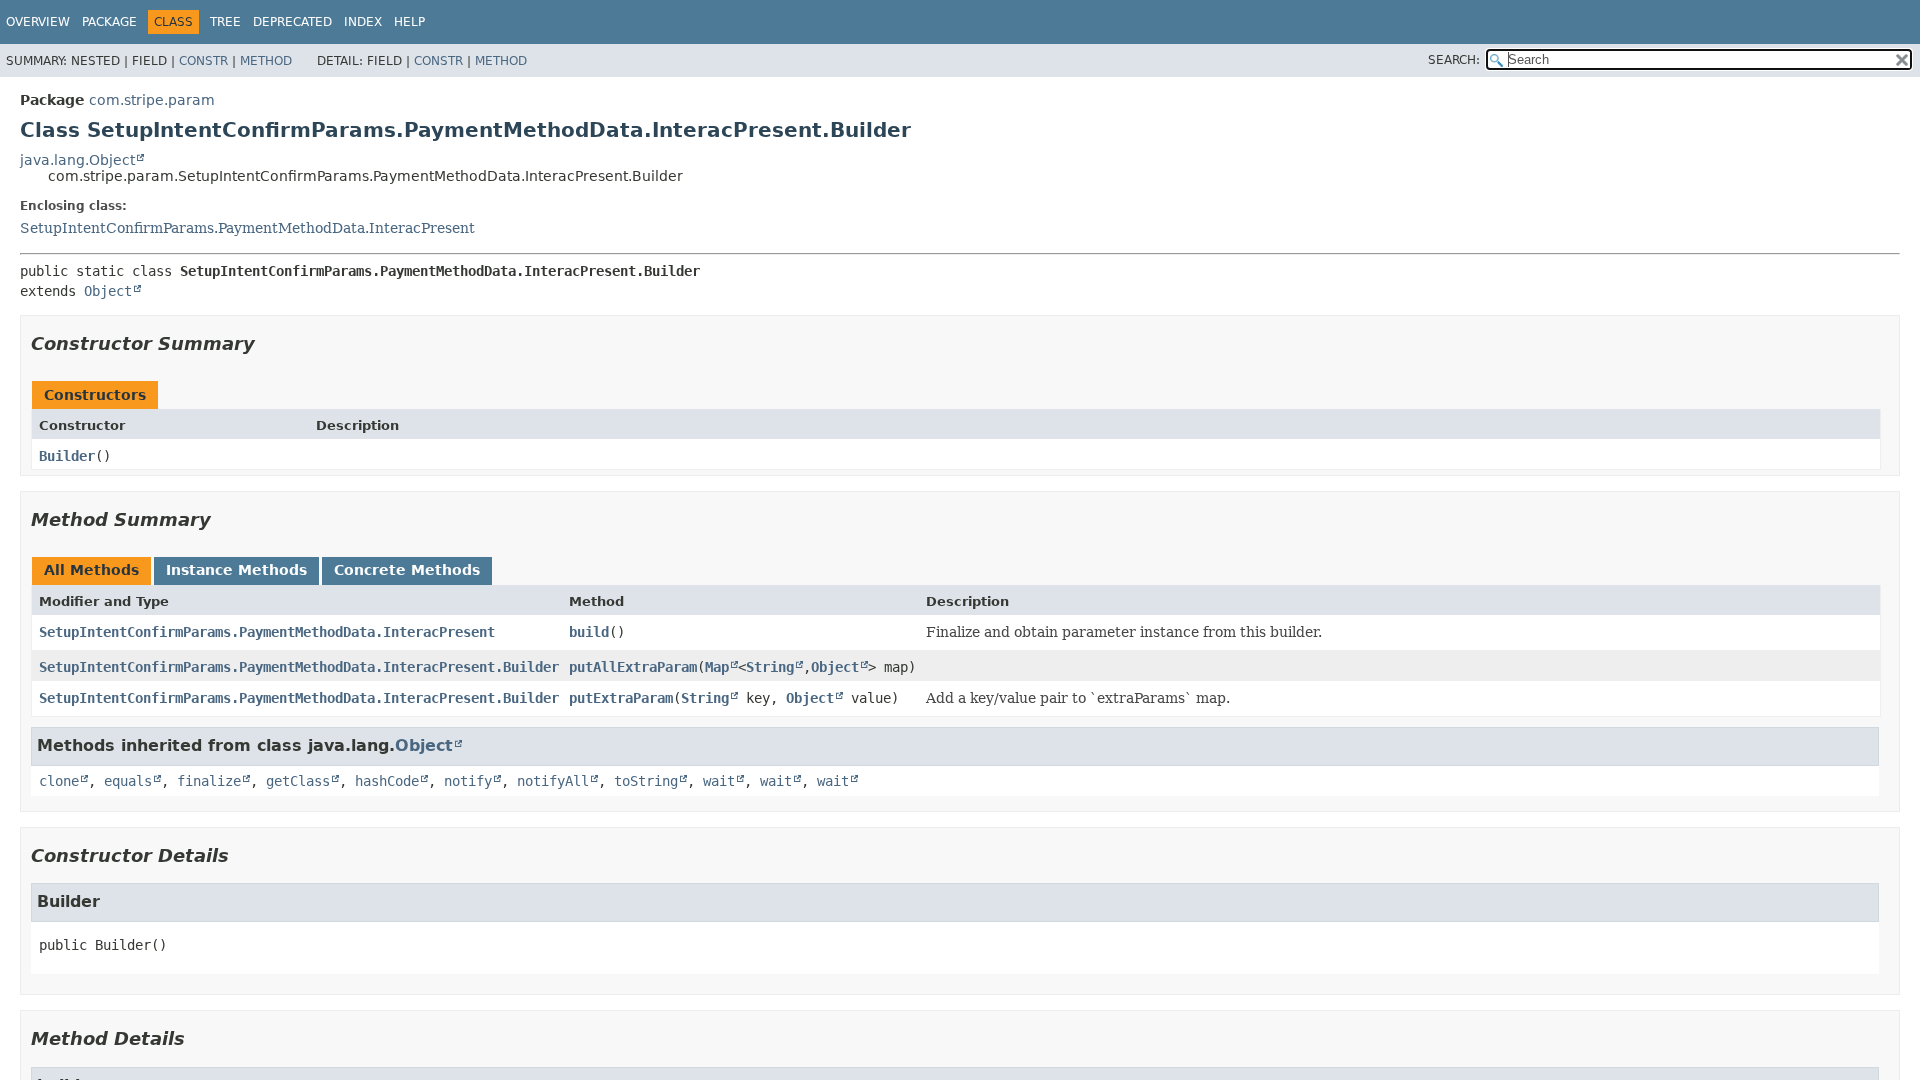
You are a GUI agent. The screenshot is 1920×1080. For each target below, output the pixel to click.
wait (719, 781)
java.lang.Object (77, 160)
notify (468, 781)
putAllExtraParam (633, 667)
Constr (203, 61)
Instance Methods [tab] (236, 570)
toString (646, 781)
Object (108, 291)
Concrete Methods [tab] (407, 570)
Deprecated (292, 22)
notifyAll (553, 781)
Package (109, 22)
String (770, 667)
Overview (38, 22)
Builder (67, 456)
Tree (225, 22)
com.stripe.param (152, 100)
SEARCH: (1454, 60)
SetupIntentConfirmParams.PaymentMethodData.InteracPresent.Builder (299, 667)
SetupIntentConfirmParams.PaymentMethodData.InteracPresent (247, 228)
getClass (298, 781)
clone (59, 781)
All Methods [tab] (91, 570)
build (589, 632)
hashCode (387, 781)
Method (266, 61)
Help (409, 22)
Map (717, 667)
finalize (209, 781)
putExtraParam (621, 698)
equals (128, 781)
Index (363, 22)
